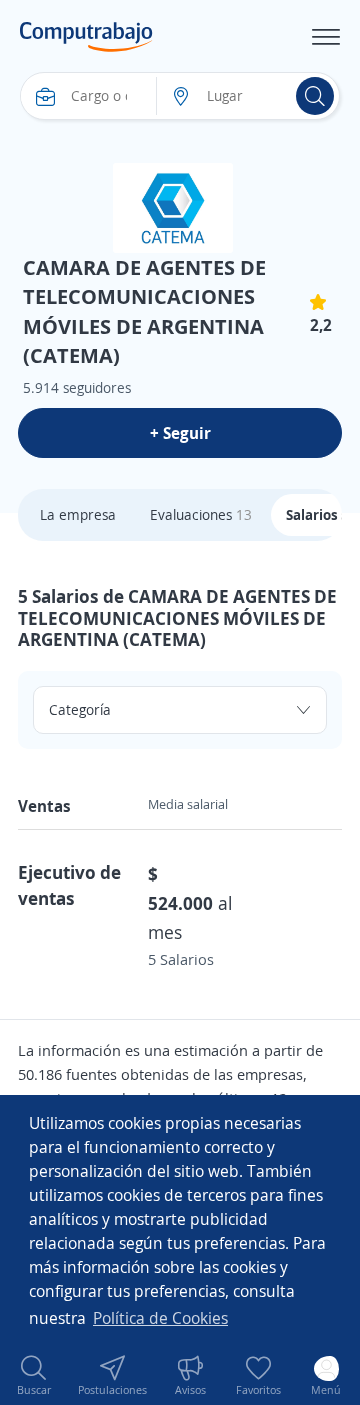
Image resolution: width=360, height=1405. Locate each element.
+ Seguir (180, 433)
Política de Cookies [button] (160, 1318)
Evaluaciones (201, 514)
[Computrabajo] (86, 37)
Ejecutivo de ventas (69, 884)
